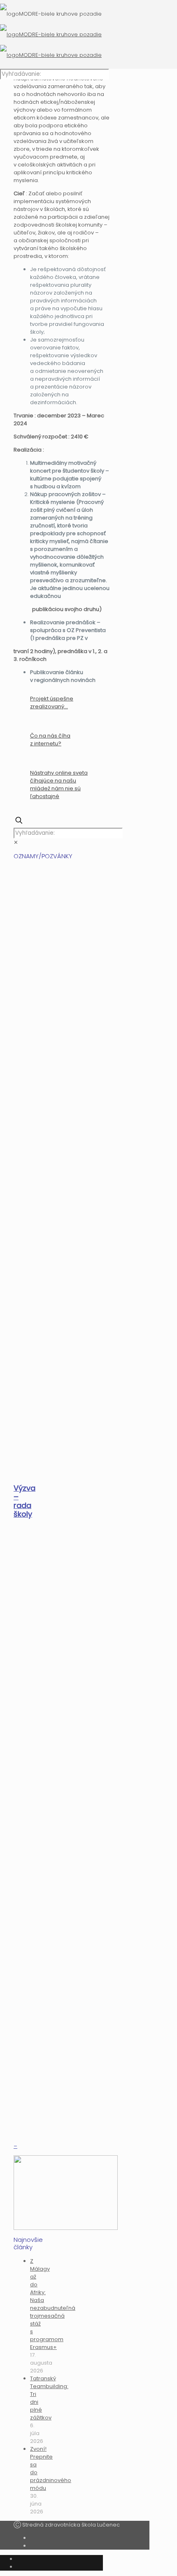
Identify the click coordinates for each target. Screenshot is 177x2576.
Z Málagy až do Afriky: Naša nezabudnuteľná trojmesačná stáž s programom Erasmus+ (53, 2304)
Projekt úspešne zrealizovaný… (52, 703)
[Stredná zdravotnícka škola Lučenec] (51, 34)
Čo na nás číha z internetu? (50, 740)
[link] (16, 842)
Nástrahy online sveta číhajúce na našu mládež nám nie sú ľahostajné (59, 785)
